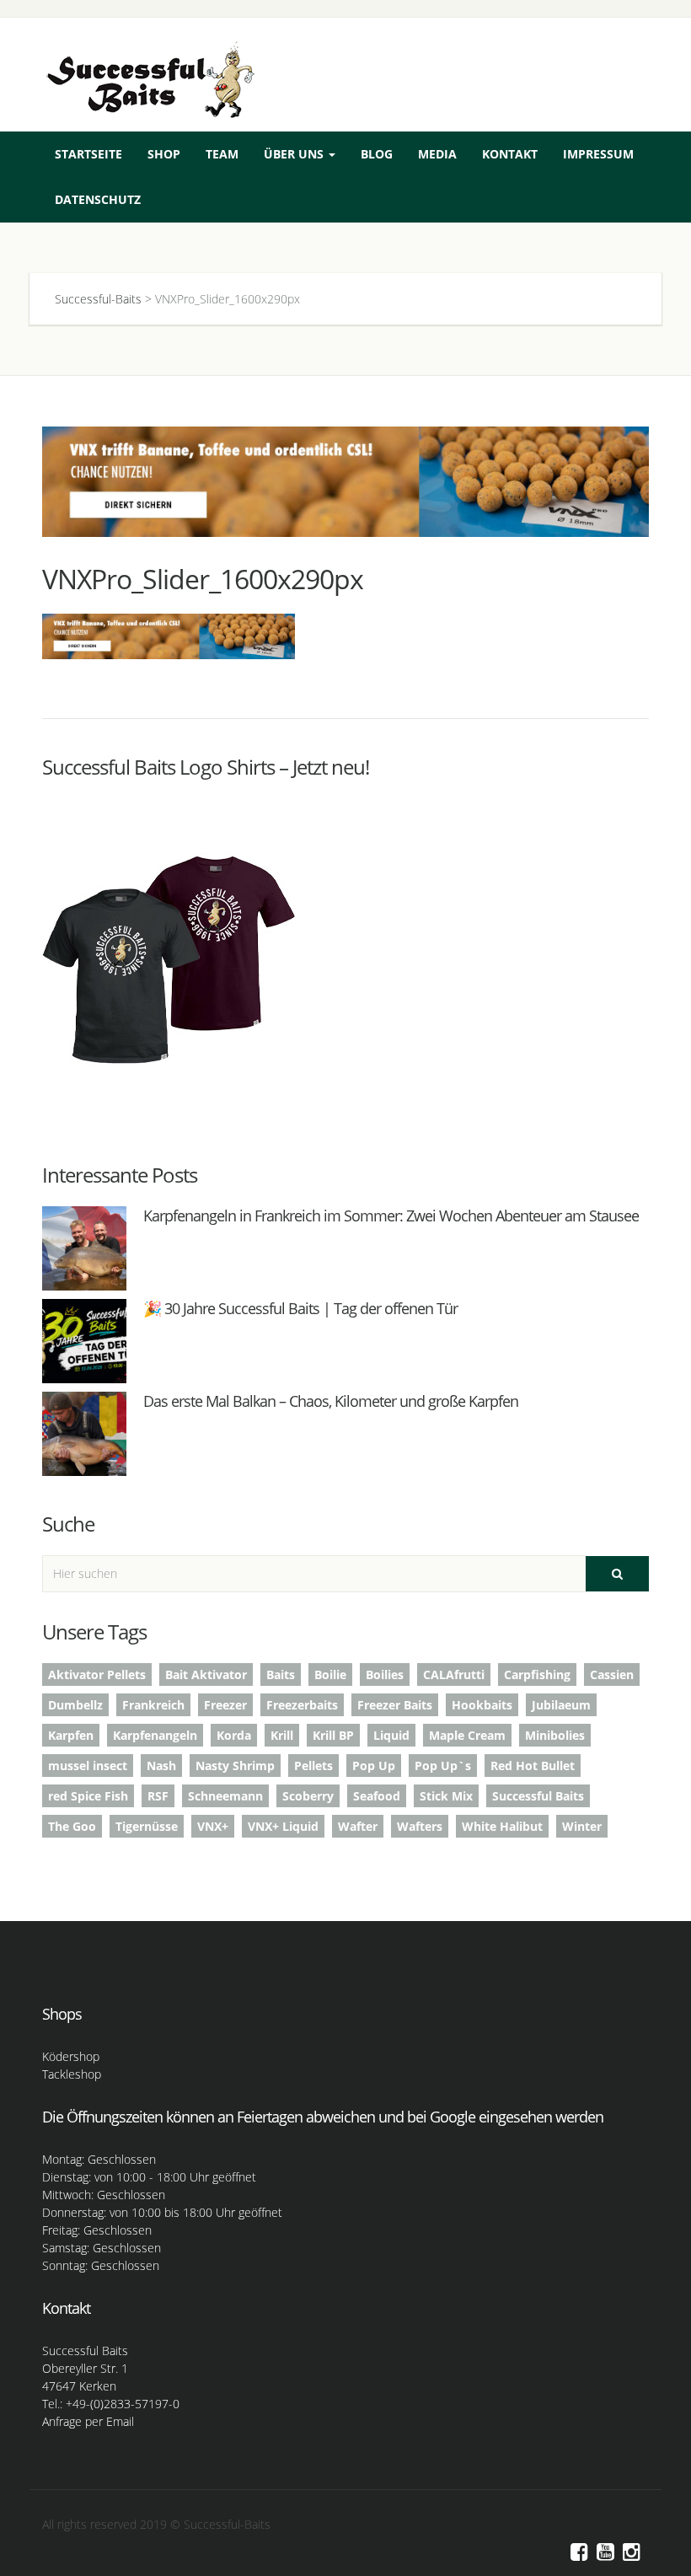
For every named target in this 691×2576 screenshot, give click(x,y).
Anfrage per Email (88, 2421)
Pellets (313, 1766)
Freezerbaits (302, 1705)
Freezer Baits (395, 1705)
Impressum (598, 154)
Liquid (391, 1735)
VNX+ (213, 1826)
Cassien (612, 1674)
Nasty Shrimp (235, 1766)
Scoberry (308, 1796)
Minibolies (555, 1735)
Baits (281, 1674)
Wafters (420, 1826)
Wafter (358, 1826)
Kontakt (510, 154)
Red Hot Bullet (533, 1766)
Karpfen (71, 1735)
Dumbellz (75, 1705)
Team (222, 154)
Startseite (88, 154)
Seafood (377, 1796)
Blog (377, 154)
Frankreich (153, 1705)
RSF (158, 1796)
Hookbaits (482, 1705)
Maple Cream (467, 1735)
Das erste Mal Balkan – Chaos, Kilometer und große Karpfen (331, 1401)
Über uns (295, 154)
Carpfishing (537, 1674)
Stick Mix (446, 1796)
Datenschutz (98, 199)
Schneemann (225, 1796)
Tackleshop (72, 2074)
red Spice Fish (88, 1796)
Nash (161, 1766)
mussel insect (88, 1766)
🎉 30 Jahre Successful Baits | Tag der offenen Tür (300, 1308)
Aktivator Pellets (97, 1674)
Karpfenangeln (155, 1735)
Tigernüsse (147, 1826)
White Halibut (502, 1826)
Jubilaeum (561, 1705)
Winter (582, 1826)
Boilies (385, 1674)
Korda (234, 1735)
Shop (164, 154)
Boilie (330, 1674)
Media (437, 154)
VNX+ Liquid (283, 1826)
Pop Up (374, 1766)
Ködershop (71, 2056)
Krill (282, 1735)
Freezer (225, 1705)
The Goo (72, 1826)
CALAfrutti (454, 1674)
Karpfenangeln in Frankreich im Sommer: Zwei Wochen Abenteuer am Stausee (391, 1216)
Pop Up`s (443, 1766)
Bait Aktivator (206, 1674)
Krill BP (333, 1735)
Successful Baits (538, 1796)
